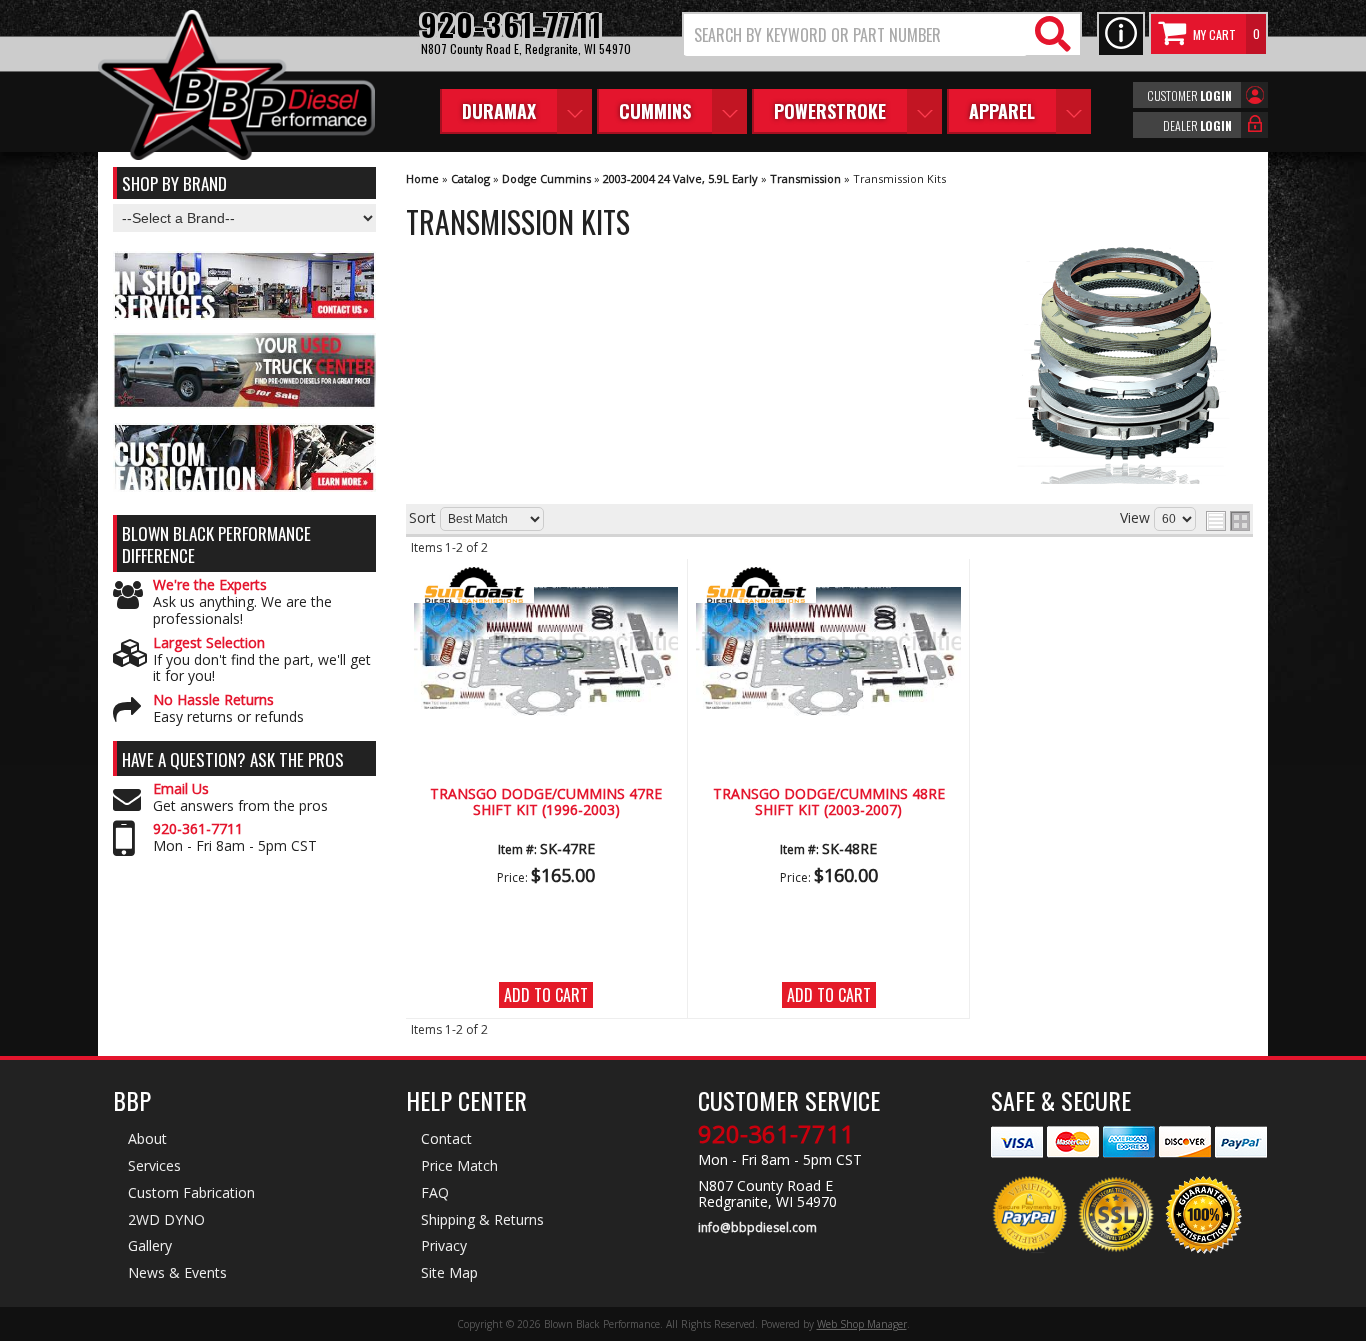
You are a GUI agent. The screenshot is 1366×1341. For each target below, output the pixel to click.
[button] (882, 34)
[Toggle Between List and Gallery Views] (1228, 521)
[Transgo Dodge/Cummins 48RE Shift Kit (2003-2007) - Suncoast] (828, 586)
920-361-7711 (198, 829)
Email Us (181, 789)
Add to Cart (546, 995)
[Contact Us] (1121, 34)
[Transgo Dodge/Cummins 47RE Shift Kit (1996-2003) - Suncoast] (546, 586)
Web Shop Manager (862, 1324)
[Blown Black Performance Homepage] (236, 87)
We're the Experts (210, 585)
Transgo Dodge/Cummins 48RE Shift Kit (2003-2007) (829, 802)
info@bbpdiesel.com (757, 1228)
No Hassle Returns (213, 700)
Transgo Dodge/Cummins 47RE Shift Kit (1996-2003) (546, 802)
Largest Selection (209, 643)
